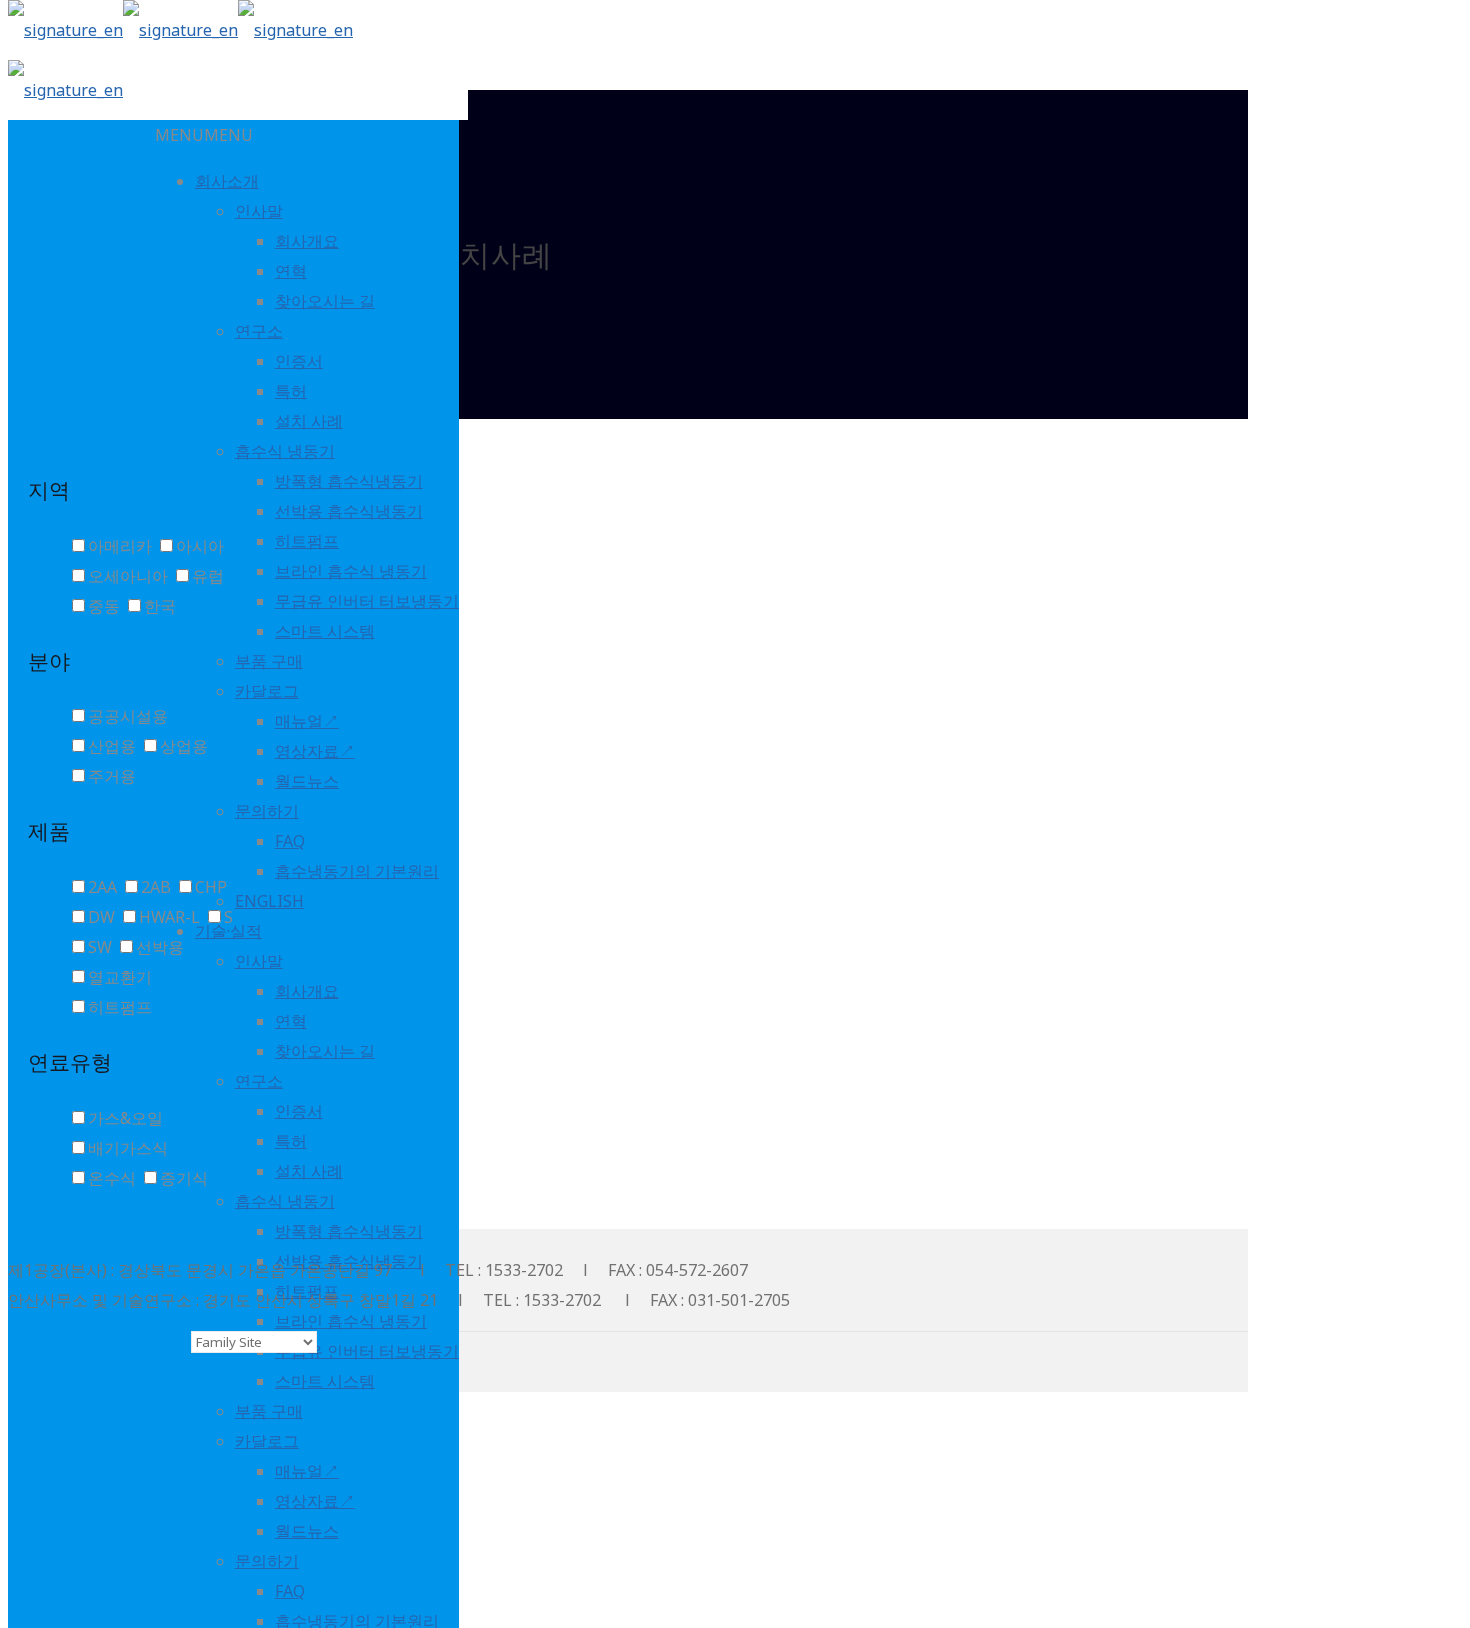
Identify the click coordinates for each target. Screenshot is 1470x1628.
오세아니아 (128, 576)
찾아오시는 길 (325, 301)
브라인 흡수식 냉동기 (351, 571)
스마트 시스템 (325, 631)
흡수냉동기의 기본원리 (357, 871)
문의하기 (267, 811)
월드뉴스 (307, 781)
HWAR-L (169, 917)
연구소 (259, 331)
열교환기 (120, 977)
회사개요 (307, 241)
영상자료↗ (315, 751)
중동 (104, 606)
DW (101, 917)
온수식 (112, 1178)
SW (100, 947)
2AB (156, 887)
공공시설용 (128, 716)
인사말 (259, 211)
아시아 (200, 546)
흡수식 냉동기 (285, 451)
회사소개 (227, 181)
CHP (211, 887)
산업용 (112, 746)
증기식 (184, 1178)
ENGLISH (269, 901)
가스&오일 (125, 1118)
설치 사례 (309, 421)
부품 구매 (269, 661)
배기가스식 (128, 1148)
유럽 (208, 576)
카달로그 (267, 691)
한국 (160, 606)
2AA (102, 887)
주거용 (112, 776)
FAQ (290, 841)
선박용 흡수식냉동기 (349, 511)
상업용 (184, 746)
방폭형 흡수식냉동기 (349, 481)
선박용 (160, 947)
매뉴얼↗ (307, 721)
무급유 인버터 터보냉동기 (367, 601)
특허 (291, 391)
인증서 (299, 361)
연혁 (291, 271)
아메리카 (120, 546)
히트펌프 (307, 541)
